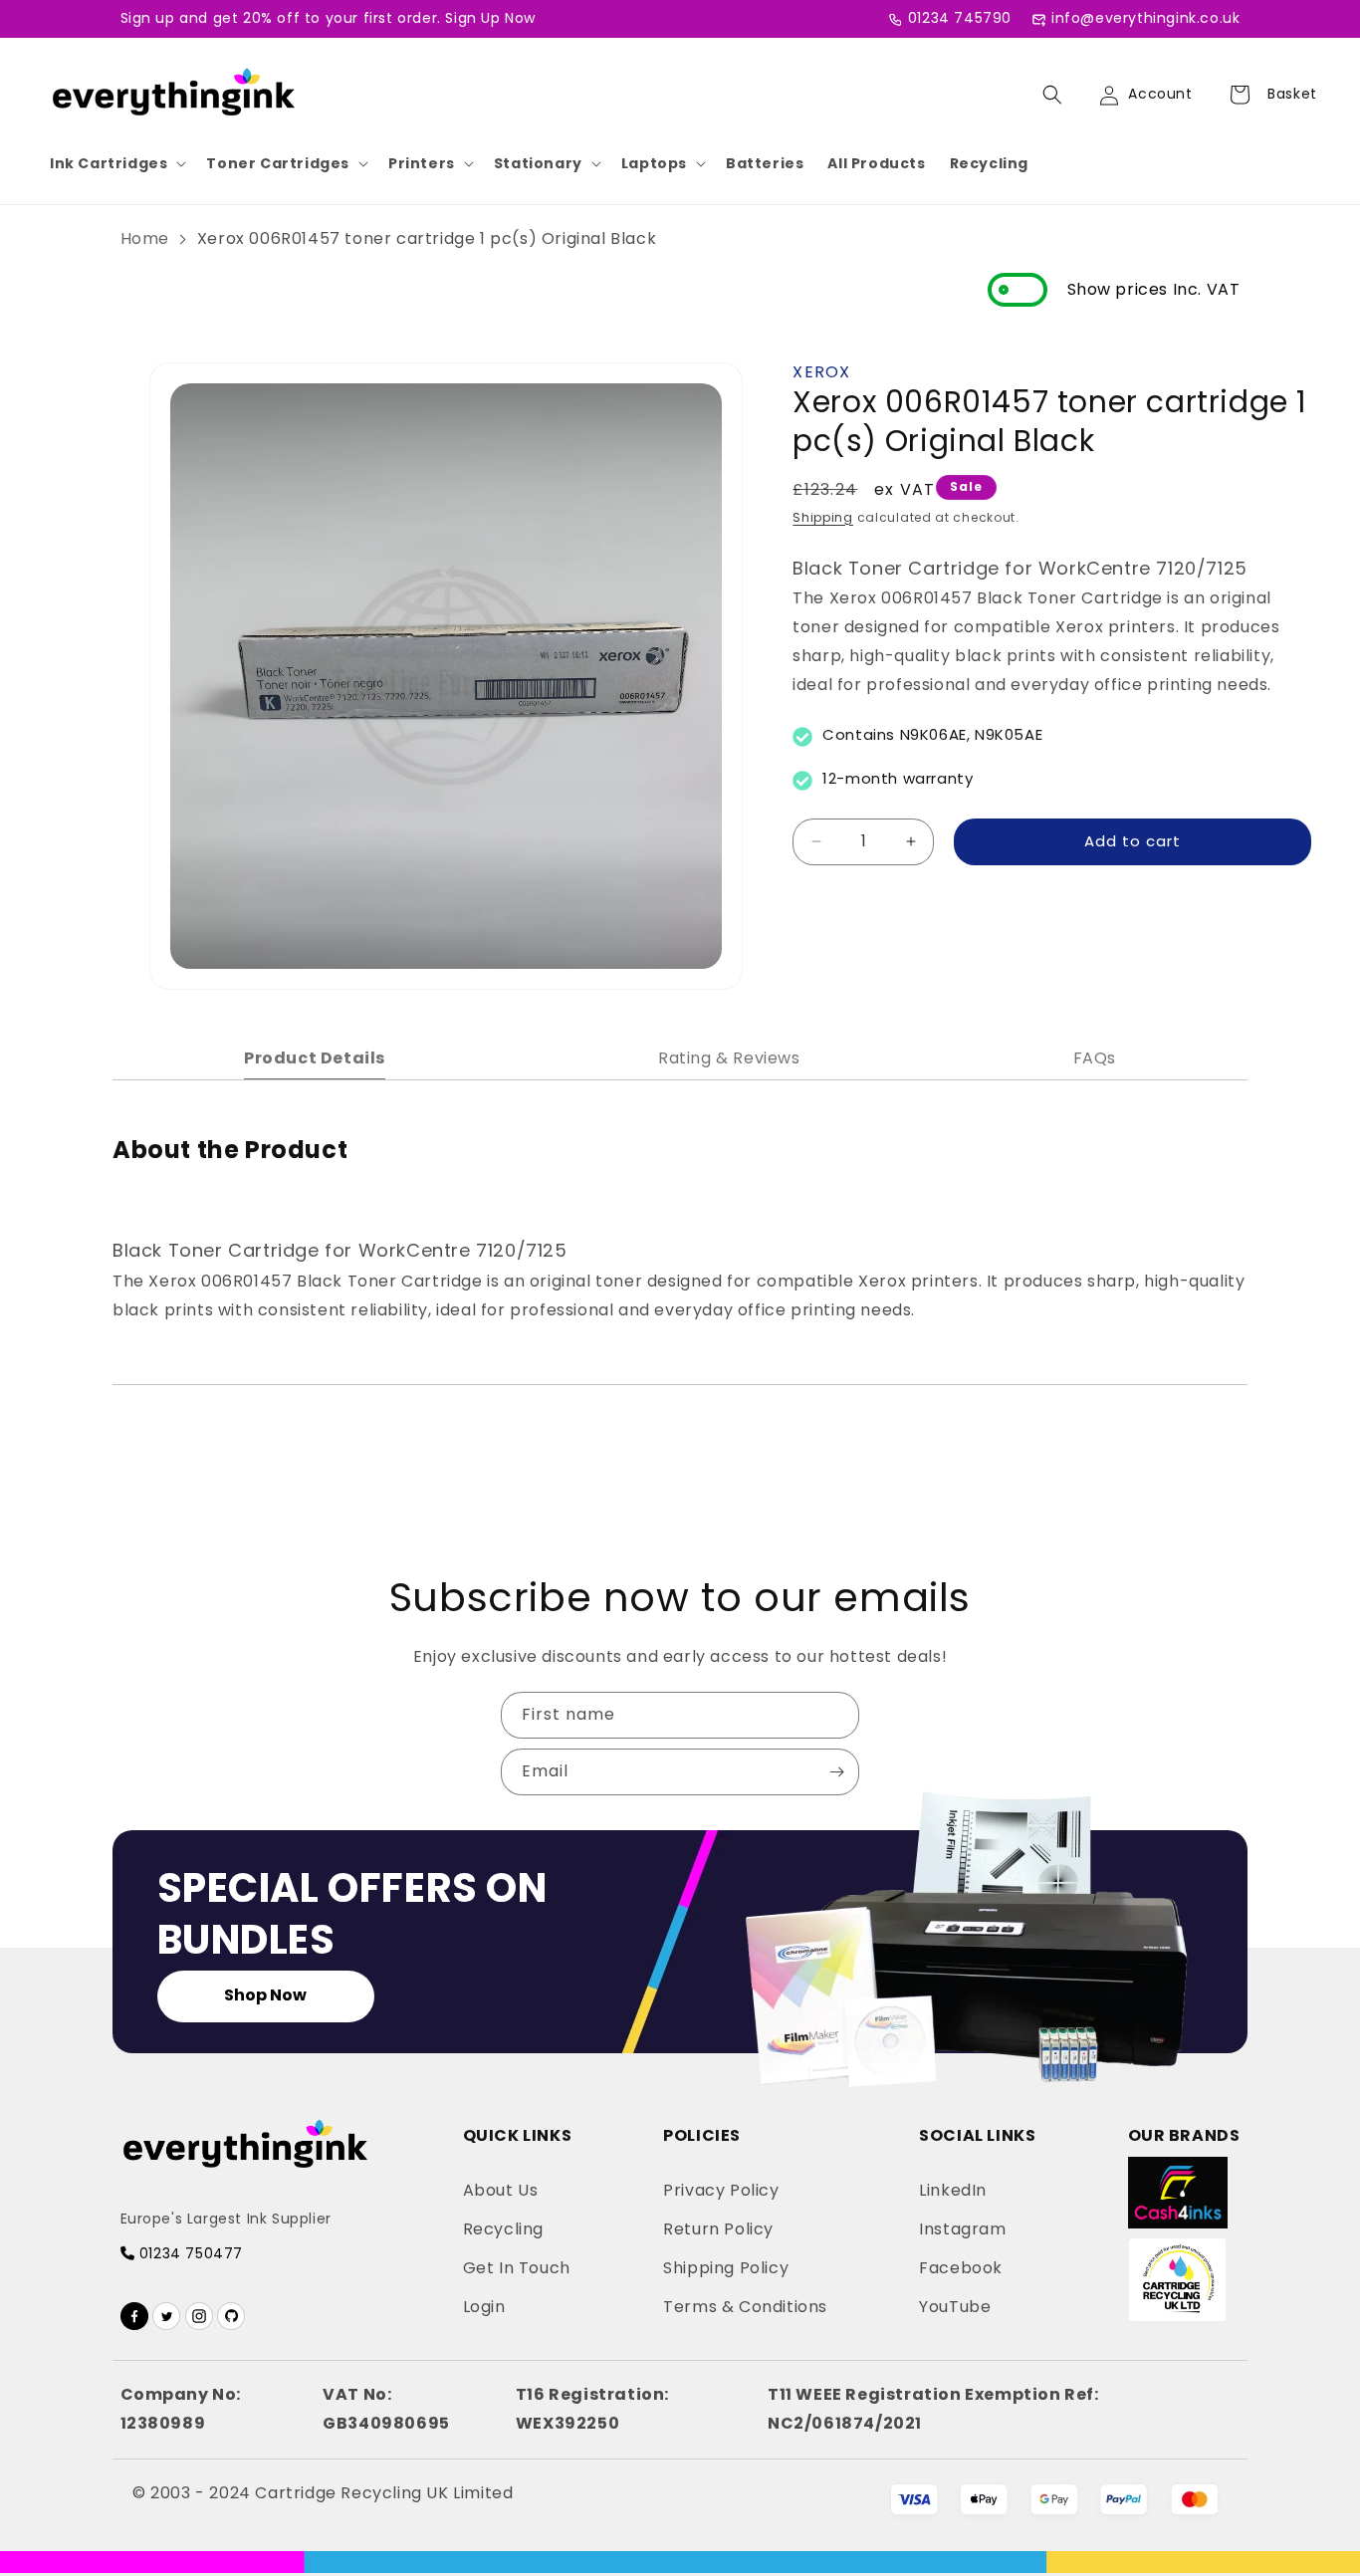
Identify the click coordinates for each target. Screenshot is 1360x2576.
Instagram (962, 2229)
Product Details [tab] (315, 1058)
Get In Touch (517, 2268)
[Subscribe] (836, 1772)
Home (145, 238)
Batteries (765, 163)
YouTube (955, 2307)
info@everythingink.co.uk (1145, 18)
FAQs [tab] (1095, 1058)
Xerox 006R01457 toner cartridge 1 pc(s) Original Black (427, 238)
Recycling (989, 163)
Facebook (961, 2268)
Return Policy (718, 2229)
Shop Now (265, 1995)
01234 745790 (960, 18)
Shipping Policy (726, 2268)
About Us (501, 2190)
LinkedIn (953, 2190)
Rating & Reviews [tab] (729, 1058)
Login (484, 2307)
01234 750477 (189, 2253)
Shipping (823, 517)
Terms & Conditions (745, 2307)
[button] (116, 163)
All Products (876, 163)
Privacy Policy (721, 2190)
